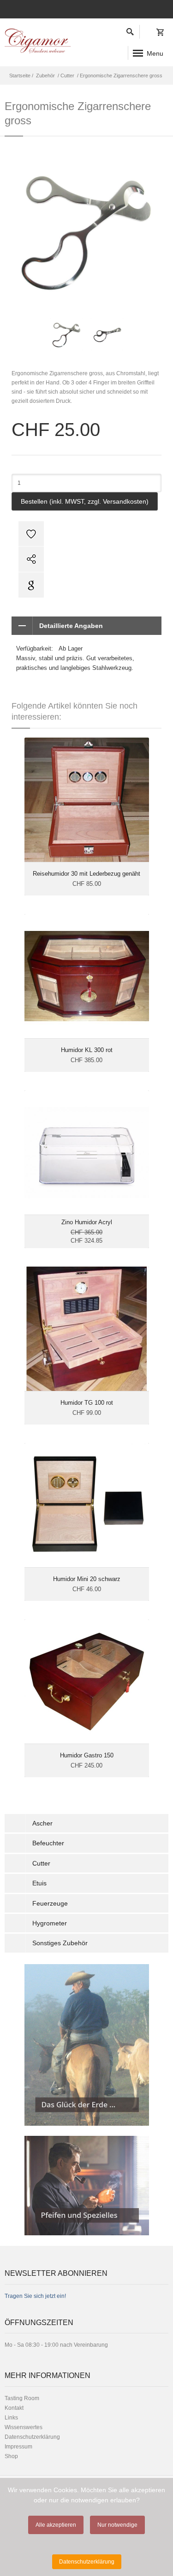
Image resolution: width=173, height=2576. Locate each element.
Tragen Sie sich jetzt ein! (35, 2296)
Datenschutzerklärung (32, 2437)
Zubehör (45, 76)
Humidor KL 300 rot (87, 1050)
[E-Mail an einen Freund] (86, 559)
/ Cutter (65, 76)
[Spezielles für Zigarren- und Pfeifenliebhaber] (86, 2186)
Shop (11, 2456)
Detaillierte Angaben (71, 626)
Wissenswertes (24, 2427)
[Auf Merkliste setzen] (86, 533)
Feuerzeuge (50, 1903)
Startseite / (22, 76)
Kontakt (14, 2408)
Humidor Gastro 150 (87, 1755)
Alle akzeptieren (56, 2525)
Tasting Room (22, 2398)
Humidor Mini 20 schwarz (87, 1579)
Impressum (18, 2447)
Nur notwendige (117, 2525)
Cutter (41, 1863)
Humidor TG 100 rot (87, 1403)
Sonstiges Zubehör (60, 1943)
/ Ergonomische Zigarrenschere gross (119, 76)
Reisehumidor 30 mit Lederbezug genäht (86, 874)
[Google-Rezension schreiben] (86, 585)
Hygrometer (50, 1923)
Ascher (42, 1823)
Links (11, 2418)
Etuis (39, 1883)
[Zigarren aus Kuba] (86, 2045)
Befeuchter (48, 1843)
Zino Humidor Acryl (87, 1222)
